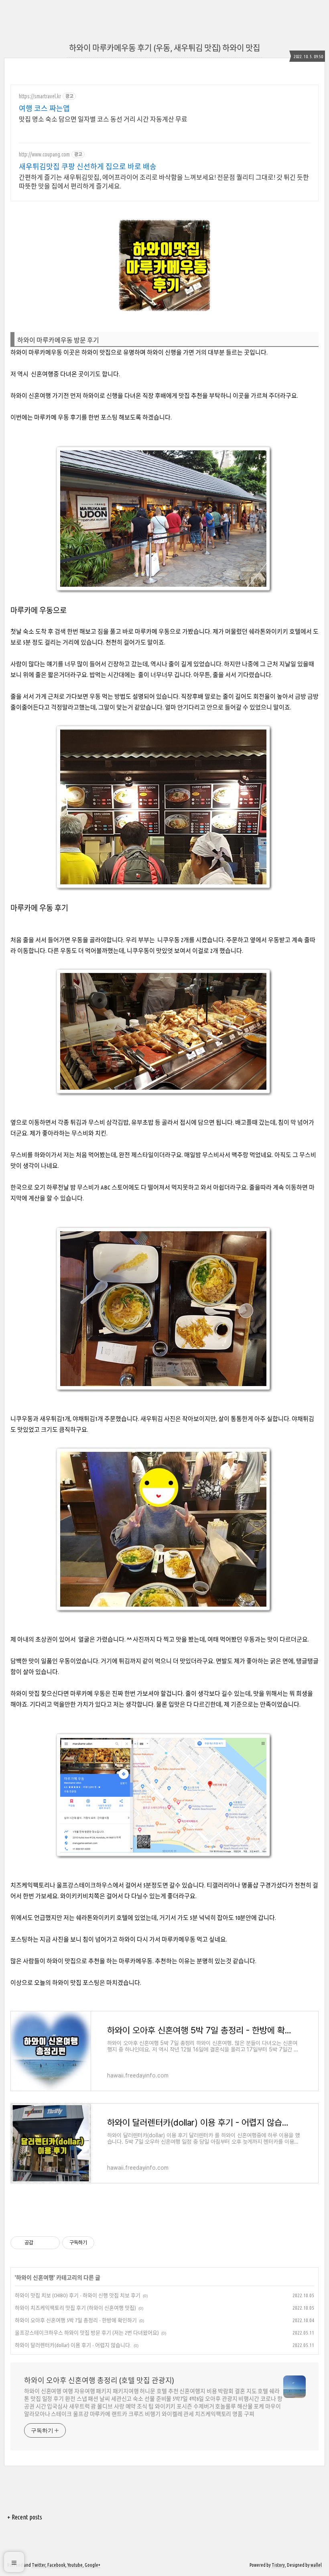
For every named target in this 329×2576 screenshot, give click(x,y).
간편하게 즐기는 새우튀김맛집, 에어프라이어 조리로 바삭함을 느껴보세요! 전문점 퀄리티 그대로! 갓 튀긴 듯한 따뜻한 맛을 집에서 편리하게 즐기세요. (164, 182)
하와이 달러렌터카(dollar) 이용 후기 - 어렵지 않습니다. (73, 2345)
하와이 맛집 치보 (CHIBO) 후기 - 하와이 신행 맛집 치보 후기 (78, 2295)
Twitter (39, 2565)
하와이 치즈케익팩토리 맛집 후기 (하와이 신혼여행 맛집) (75, 2308)
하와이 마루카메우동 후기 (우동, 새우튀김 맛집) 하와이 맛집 (164, 48)
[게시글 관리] (51, 2243)
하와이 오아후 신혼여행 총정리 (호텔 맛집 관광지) (99, 2380)
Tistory (278, 2565)
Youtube (75, 2565)
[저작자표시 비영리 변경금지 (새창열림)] (105, 2243)
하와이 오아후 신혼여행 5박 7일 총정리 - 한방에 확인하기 (76, 2320)
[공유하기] (41, 2243)
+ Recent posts (25, 2517)
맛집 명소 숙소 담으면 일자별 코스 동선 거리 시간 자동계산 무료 (103, 119)
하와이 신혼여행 (35, 2278)
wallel (316, 2565)
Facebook (56, 2565)
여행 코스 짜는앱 (44, 108)
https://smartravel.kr (40, 96)
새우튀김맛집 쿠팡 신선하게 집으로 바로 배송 (88, 166)
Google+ (92, 2565)
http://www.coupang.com (44, 154)
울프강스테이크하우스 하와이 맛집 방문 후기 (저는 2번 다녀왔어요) (87, 2333)
